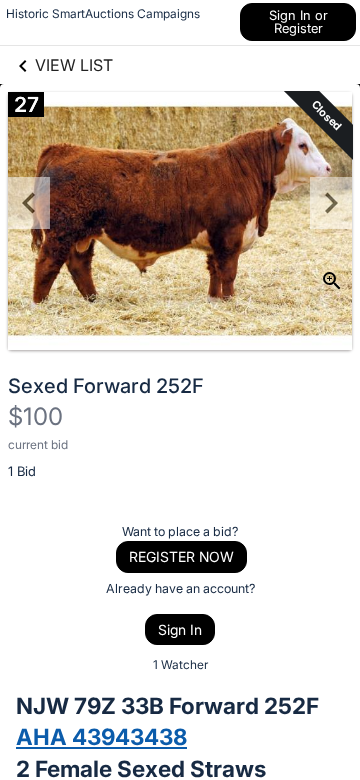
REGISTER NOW (181, 556)
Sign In (180, 629)
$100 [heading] (35, 416)
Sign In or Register (298, 21)
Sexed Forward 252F (106, 386)
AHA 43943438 (101, 736)
